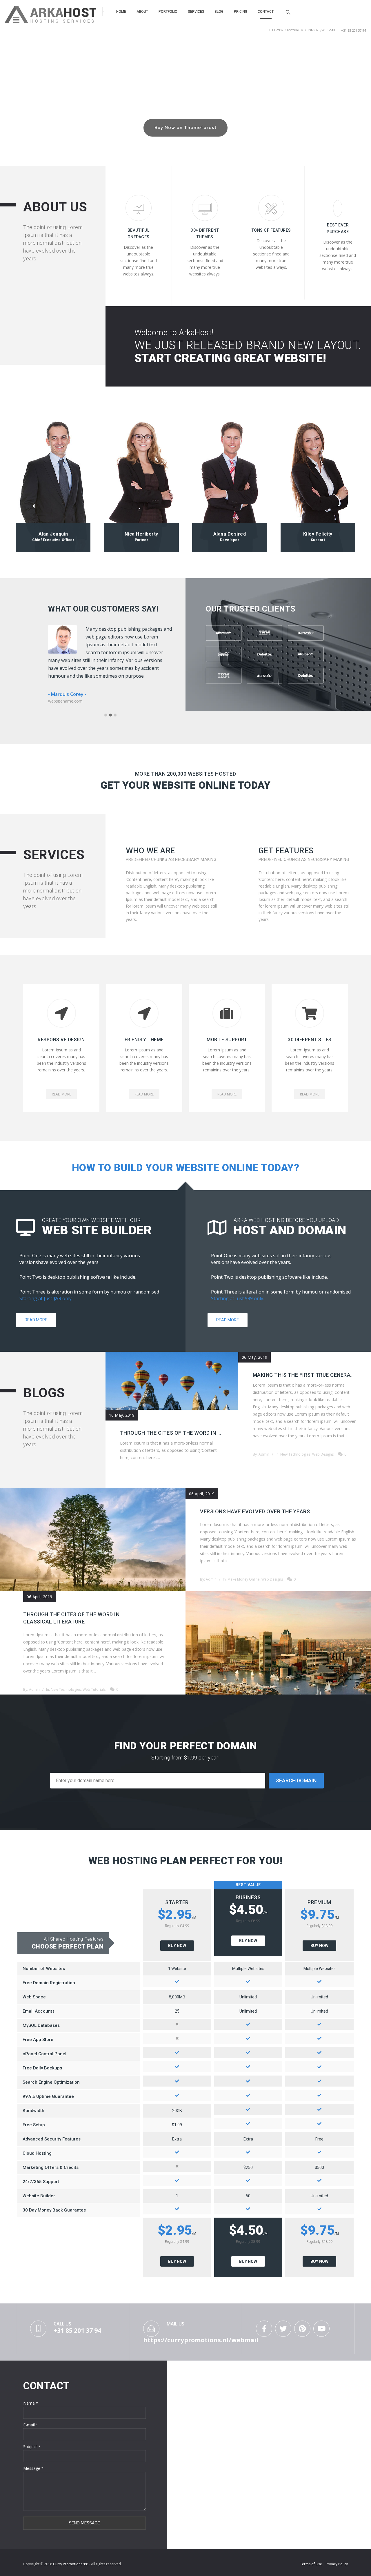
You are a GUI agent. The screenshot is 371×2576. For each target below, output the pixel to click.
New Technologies (295, 1454)
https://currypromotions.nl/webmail (303, 30)
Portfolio (168, 12)
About (142, 12)
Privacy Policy (337, 2564)
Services (196, 12)
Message (33, 2468)
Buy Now (177, 1946)
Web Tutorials (94, 1689)
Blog (219, 12)
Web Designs (323, 1454)
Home (121, 12)
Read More (36, 1320)
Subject (32, 2447)
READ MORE (61, 1094)
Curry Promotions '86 (71, 2564)
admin (264, 1454)
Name (31, 2403)
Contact (266, 12)
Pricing (241, 12)
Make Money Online (244, 1579)
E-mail (31, 2425)
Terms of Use (311, 2564)
